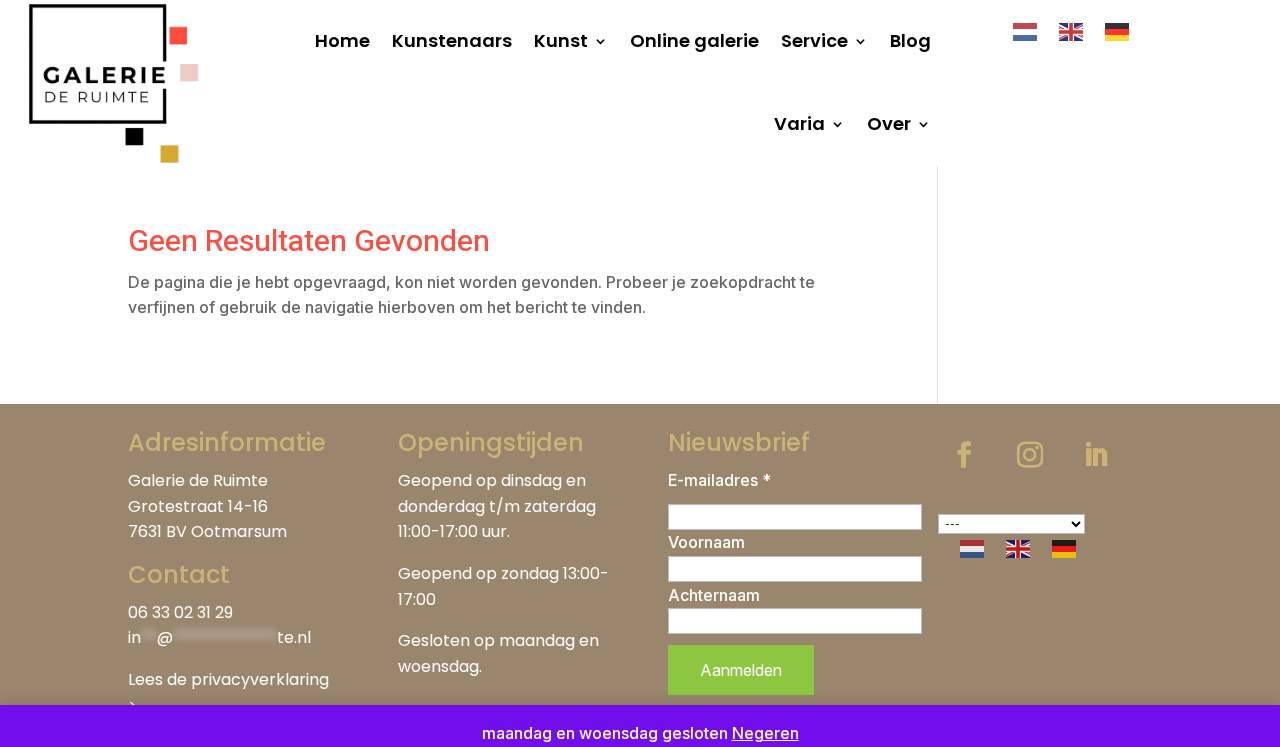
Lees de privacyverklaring (228, 679)
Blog (910, 40)
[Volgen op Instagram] (1030, 455)
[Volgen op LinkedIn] (1096, 455)
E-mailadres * (719, 480)
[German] (1118, 31)
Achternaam (714, 595)
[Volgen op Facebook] (964, 455)
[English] (1072, 31)
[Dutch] (1026, 31)
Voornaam (706, 542)
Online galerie (694, 40)
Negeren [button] (765, 733)
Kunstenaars (452, 40)
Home (342, 40)
